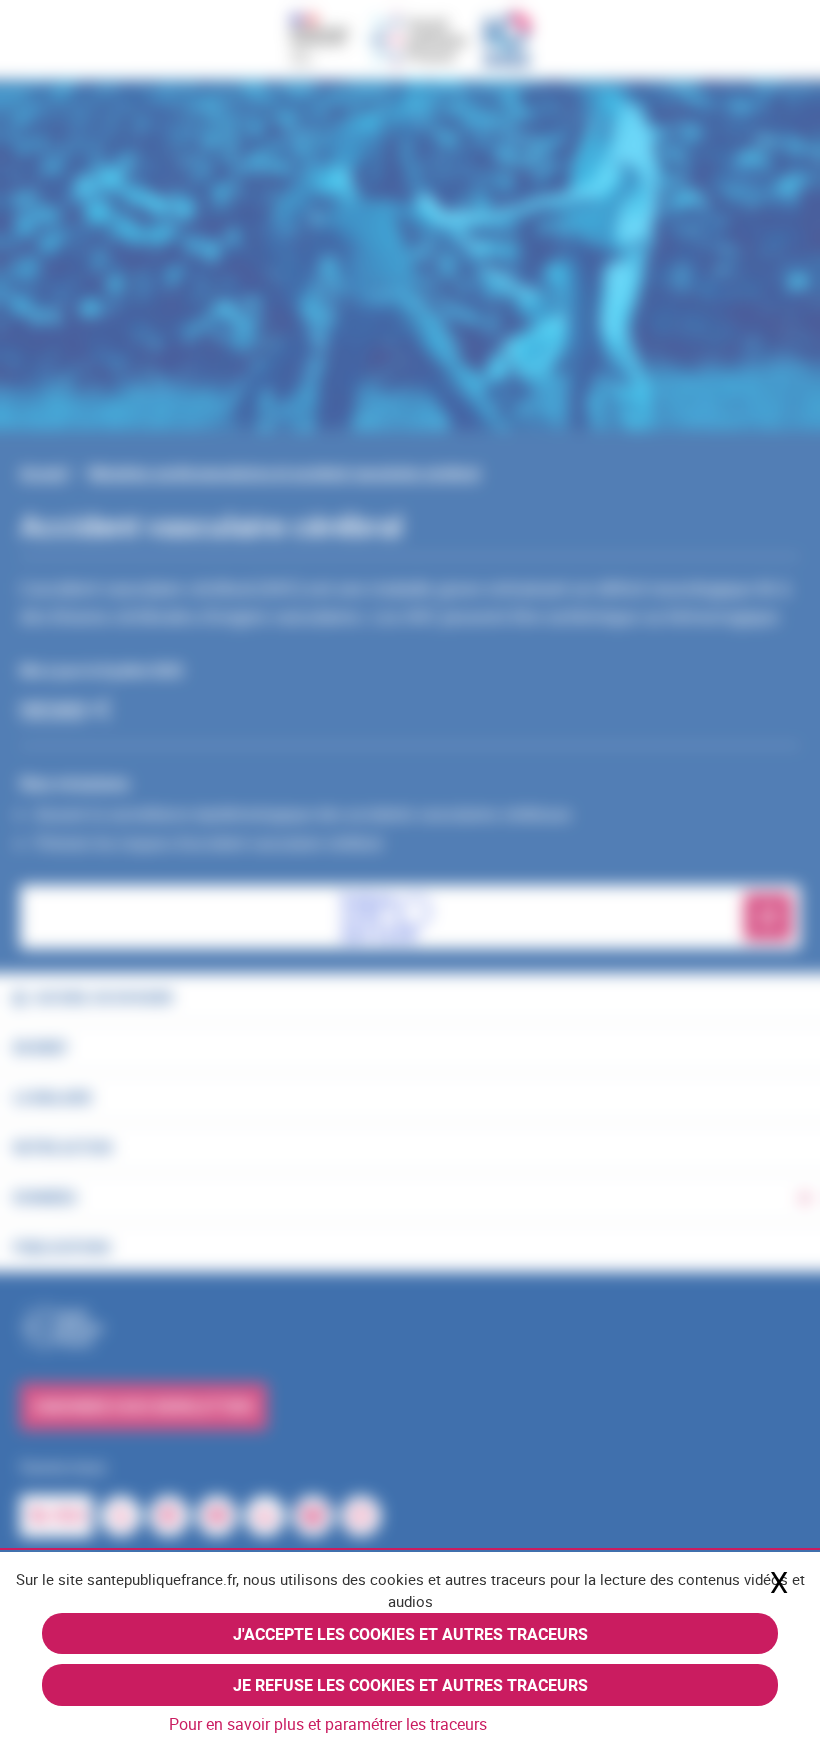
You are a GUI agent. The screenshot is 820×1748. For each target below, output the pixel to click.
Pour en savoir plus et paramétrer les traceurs (328, 1724)
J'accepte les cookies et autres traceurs (410, 1634)
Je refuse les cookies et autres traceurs (410, 1685)
